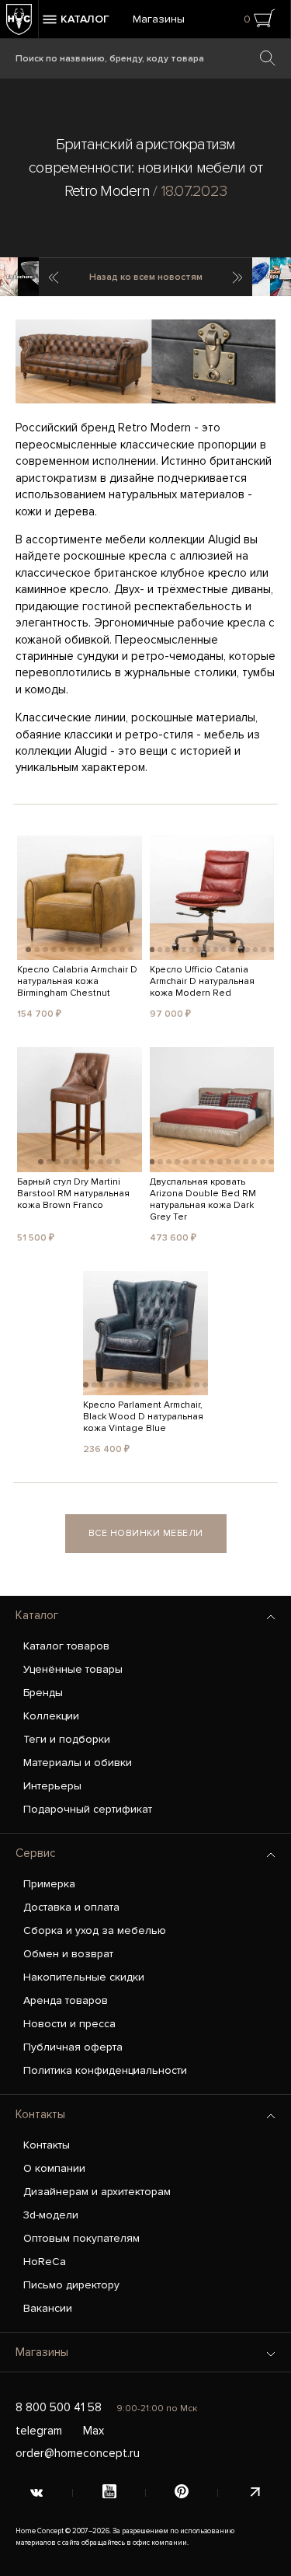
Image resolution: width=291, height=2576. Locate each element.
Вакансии (48, 2308)
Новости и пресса (69, 2024)
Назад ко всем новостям (146, 277)
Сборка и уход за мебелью (95, 1930)
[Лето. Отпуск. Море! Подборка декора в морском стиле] (272, 277)
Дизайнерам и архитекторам (97, 2192)
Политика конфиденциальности (105, 2070)
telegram (39, 2431)
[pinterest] (182, 2493)
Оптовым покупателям (81, 2238)
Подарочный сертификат (88, 1809)
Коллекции (51, 1716)
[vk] (36, 2493)
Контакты (40, 2114)
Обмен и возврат (68, 1954)
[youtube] (109, 2493)
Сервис (36, 1853)
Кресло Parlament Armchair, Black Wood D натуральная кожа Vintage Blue (143, 1417)
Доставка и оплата (71, 1907)
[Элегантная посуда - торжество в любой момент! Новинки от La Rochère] (19, 277)
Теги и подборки (67, 1739)
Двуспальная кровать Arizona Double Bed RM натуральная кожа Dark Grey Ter (203, 1199)
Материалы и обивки (78, 1763)
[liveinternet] (255, 2493)
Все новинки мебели (146, 1533)
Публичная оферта (73, 2047)
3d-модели (51, 2215)
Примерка (49, 1884)
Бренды (43, 1693)
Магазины (159, 19)
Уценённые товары (73, 1669)
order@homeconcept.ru (78, 2453)
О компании (54, 2168)
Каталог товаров (66, 1646)
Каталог (37, 1615)
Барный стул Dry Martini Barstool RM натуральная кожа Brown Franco (73, 1194)
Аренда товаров (66, 2000)
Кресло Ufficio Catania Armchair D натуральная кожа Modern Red (202, 981)
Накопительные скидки (84, 1977)
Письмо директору (71, 2285)
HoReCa (45, 2262)
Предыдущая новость (52, 277)
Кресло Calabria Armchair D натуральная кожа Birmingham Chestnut (77, 981)
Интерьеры (52, 1786)
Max (94, 2431)
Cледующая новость (239, 277)
